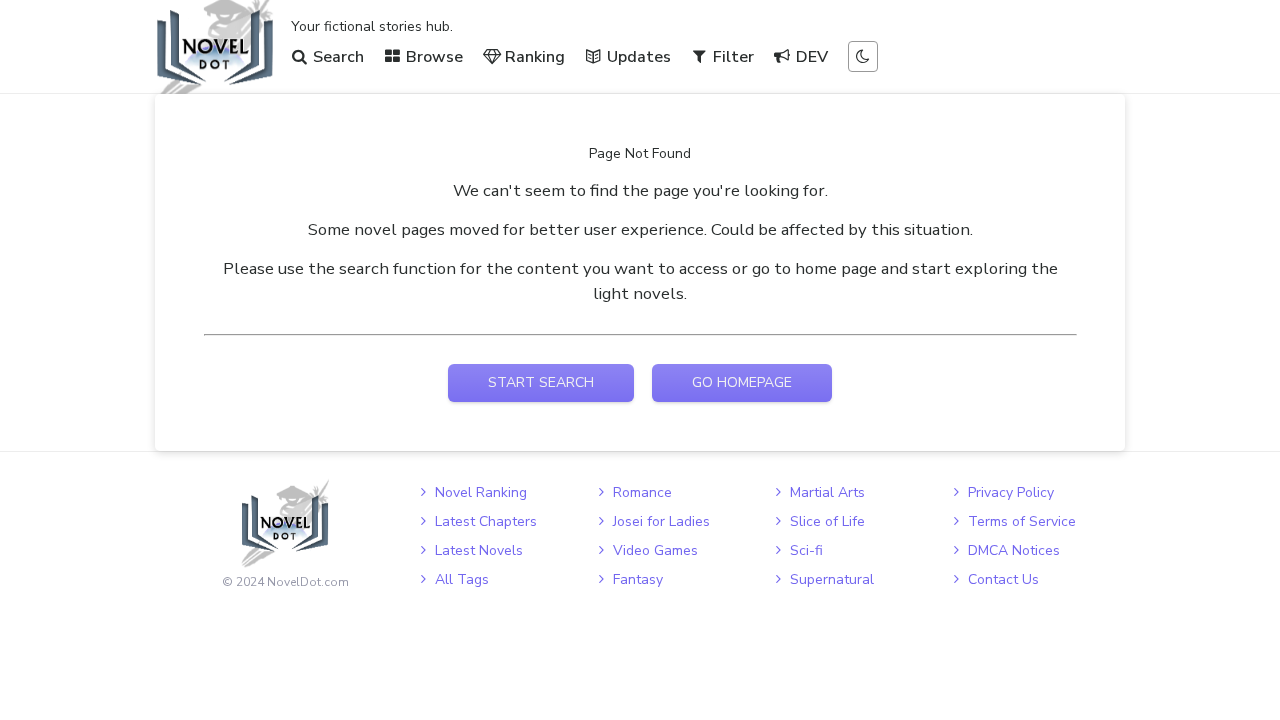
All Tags (462, 579)
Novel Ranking (481, 492)
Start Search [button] (541, 382)
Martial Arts (827, 492)
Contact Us (1003, 579)
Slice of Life (827, 521)
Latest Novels (479, 550)
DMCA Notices (1014, 550)
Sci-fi (806, 550)
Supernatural (832, 579)
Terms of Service (1022, 521)
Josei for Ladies (661, 521)
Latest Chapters (486, 521)
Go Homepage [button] (742, 382)
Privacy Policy (1011, 492)
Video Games (655, 550)
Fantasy (638, 579)
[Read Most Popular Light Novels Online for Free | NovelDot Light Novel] (285, 523)
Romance (642, 492)
